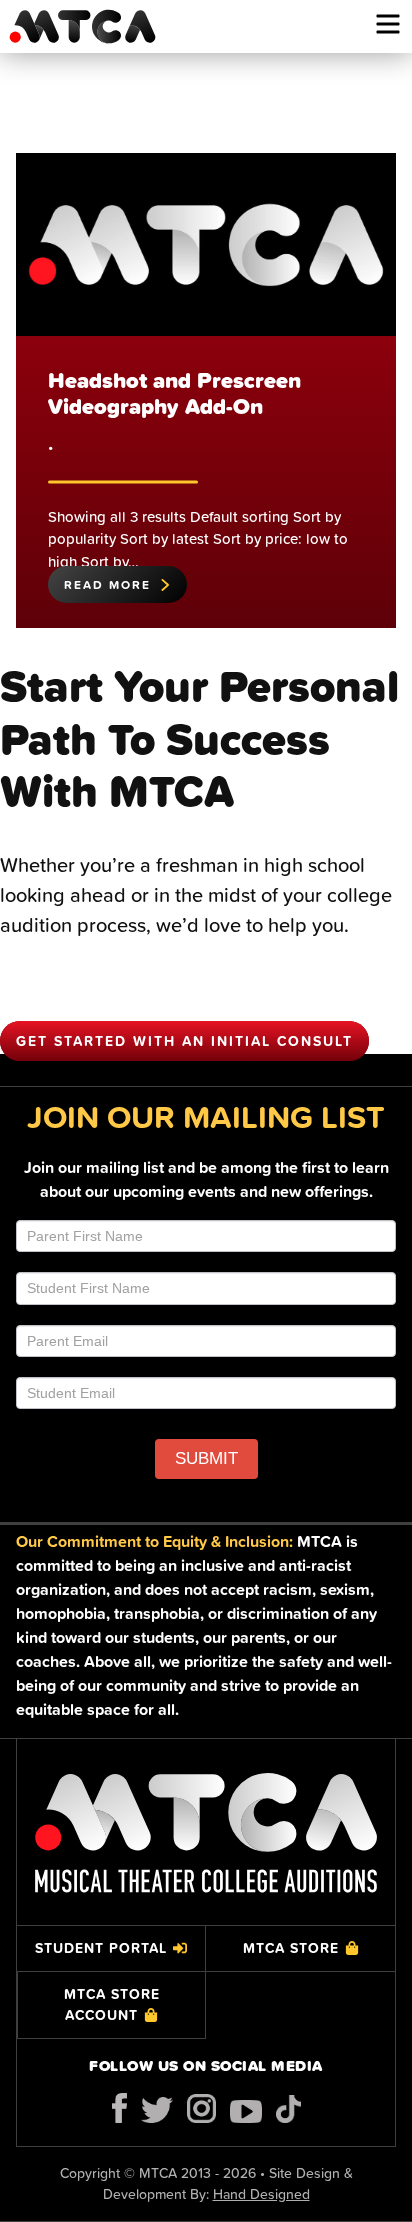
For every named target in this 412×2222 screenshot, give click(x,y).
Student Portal (101, 1948)
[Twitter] (157, 2110)
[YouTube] (246, 2111)
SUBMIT (206, 1458)
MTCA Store (291, 1948)
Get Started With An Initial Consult (184, 1041)
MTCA (82, 26)
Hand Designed (261, 2194)
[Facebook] (119, 2108)
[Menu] (388, 24)
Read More (107, 584)
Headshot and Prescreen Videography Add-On (174, 393)
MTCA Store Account (112, 2004)
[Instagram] (201, 2108)
